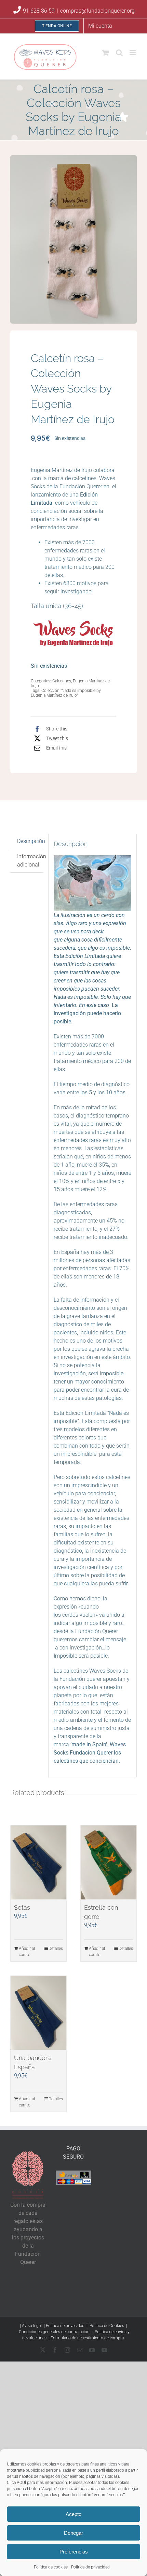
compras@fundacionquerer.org (97, 11)
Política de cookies (51, 2567)
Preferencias (74, 2552)
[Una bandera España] (38, 2013)
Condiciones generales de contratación (55, 2332)
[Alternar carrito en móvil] (106, 53)
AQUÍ (21, 2483)
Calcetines (62, 681)
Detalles (56, 1949)
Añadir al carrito (27, 1952)
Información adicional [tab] (30, 861)
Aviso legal (32, 2326)
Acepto (73, 2514)
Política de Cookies (107, 2326)
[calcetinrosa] (73, 239)
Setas (22, 1907)
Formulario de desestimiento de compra (88, 2338)
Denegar (73, 2533)
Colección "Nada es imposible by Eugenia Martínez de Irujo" (66, 693)
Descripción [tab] (30, 841)
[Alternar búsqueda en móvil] (119, 53)
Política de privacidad (90, 2567)
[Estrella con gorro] (109, 1862)
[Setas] (38, 1862)
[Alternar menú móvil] (133, 53)
